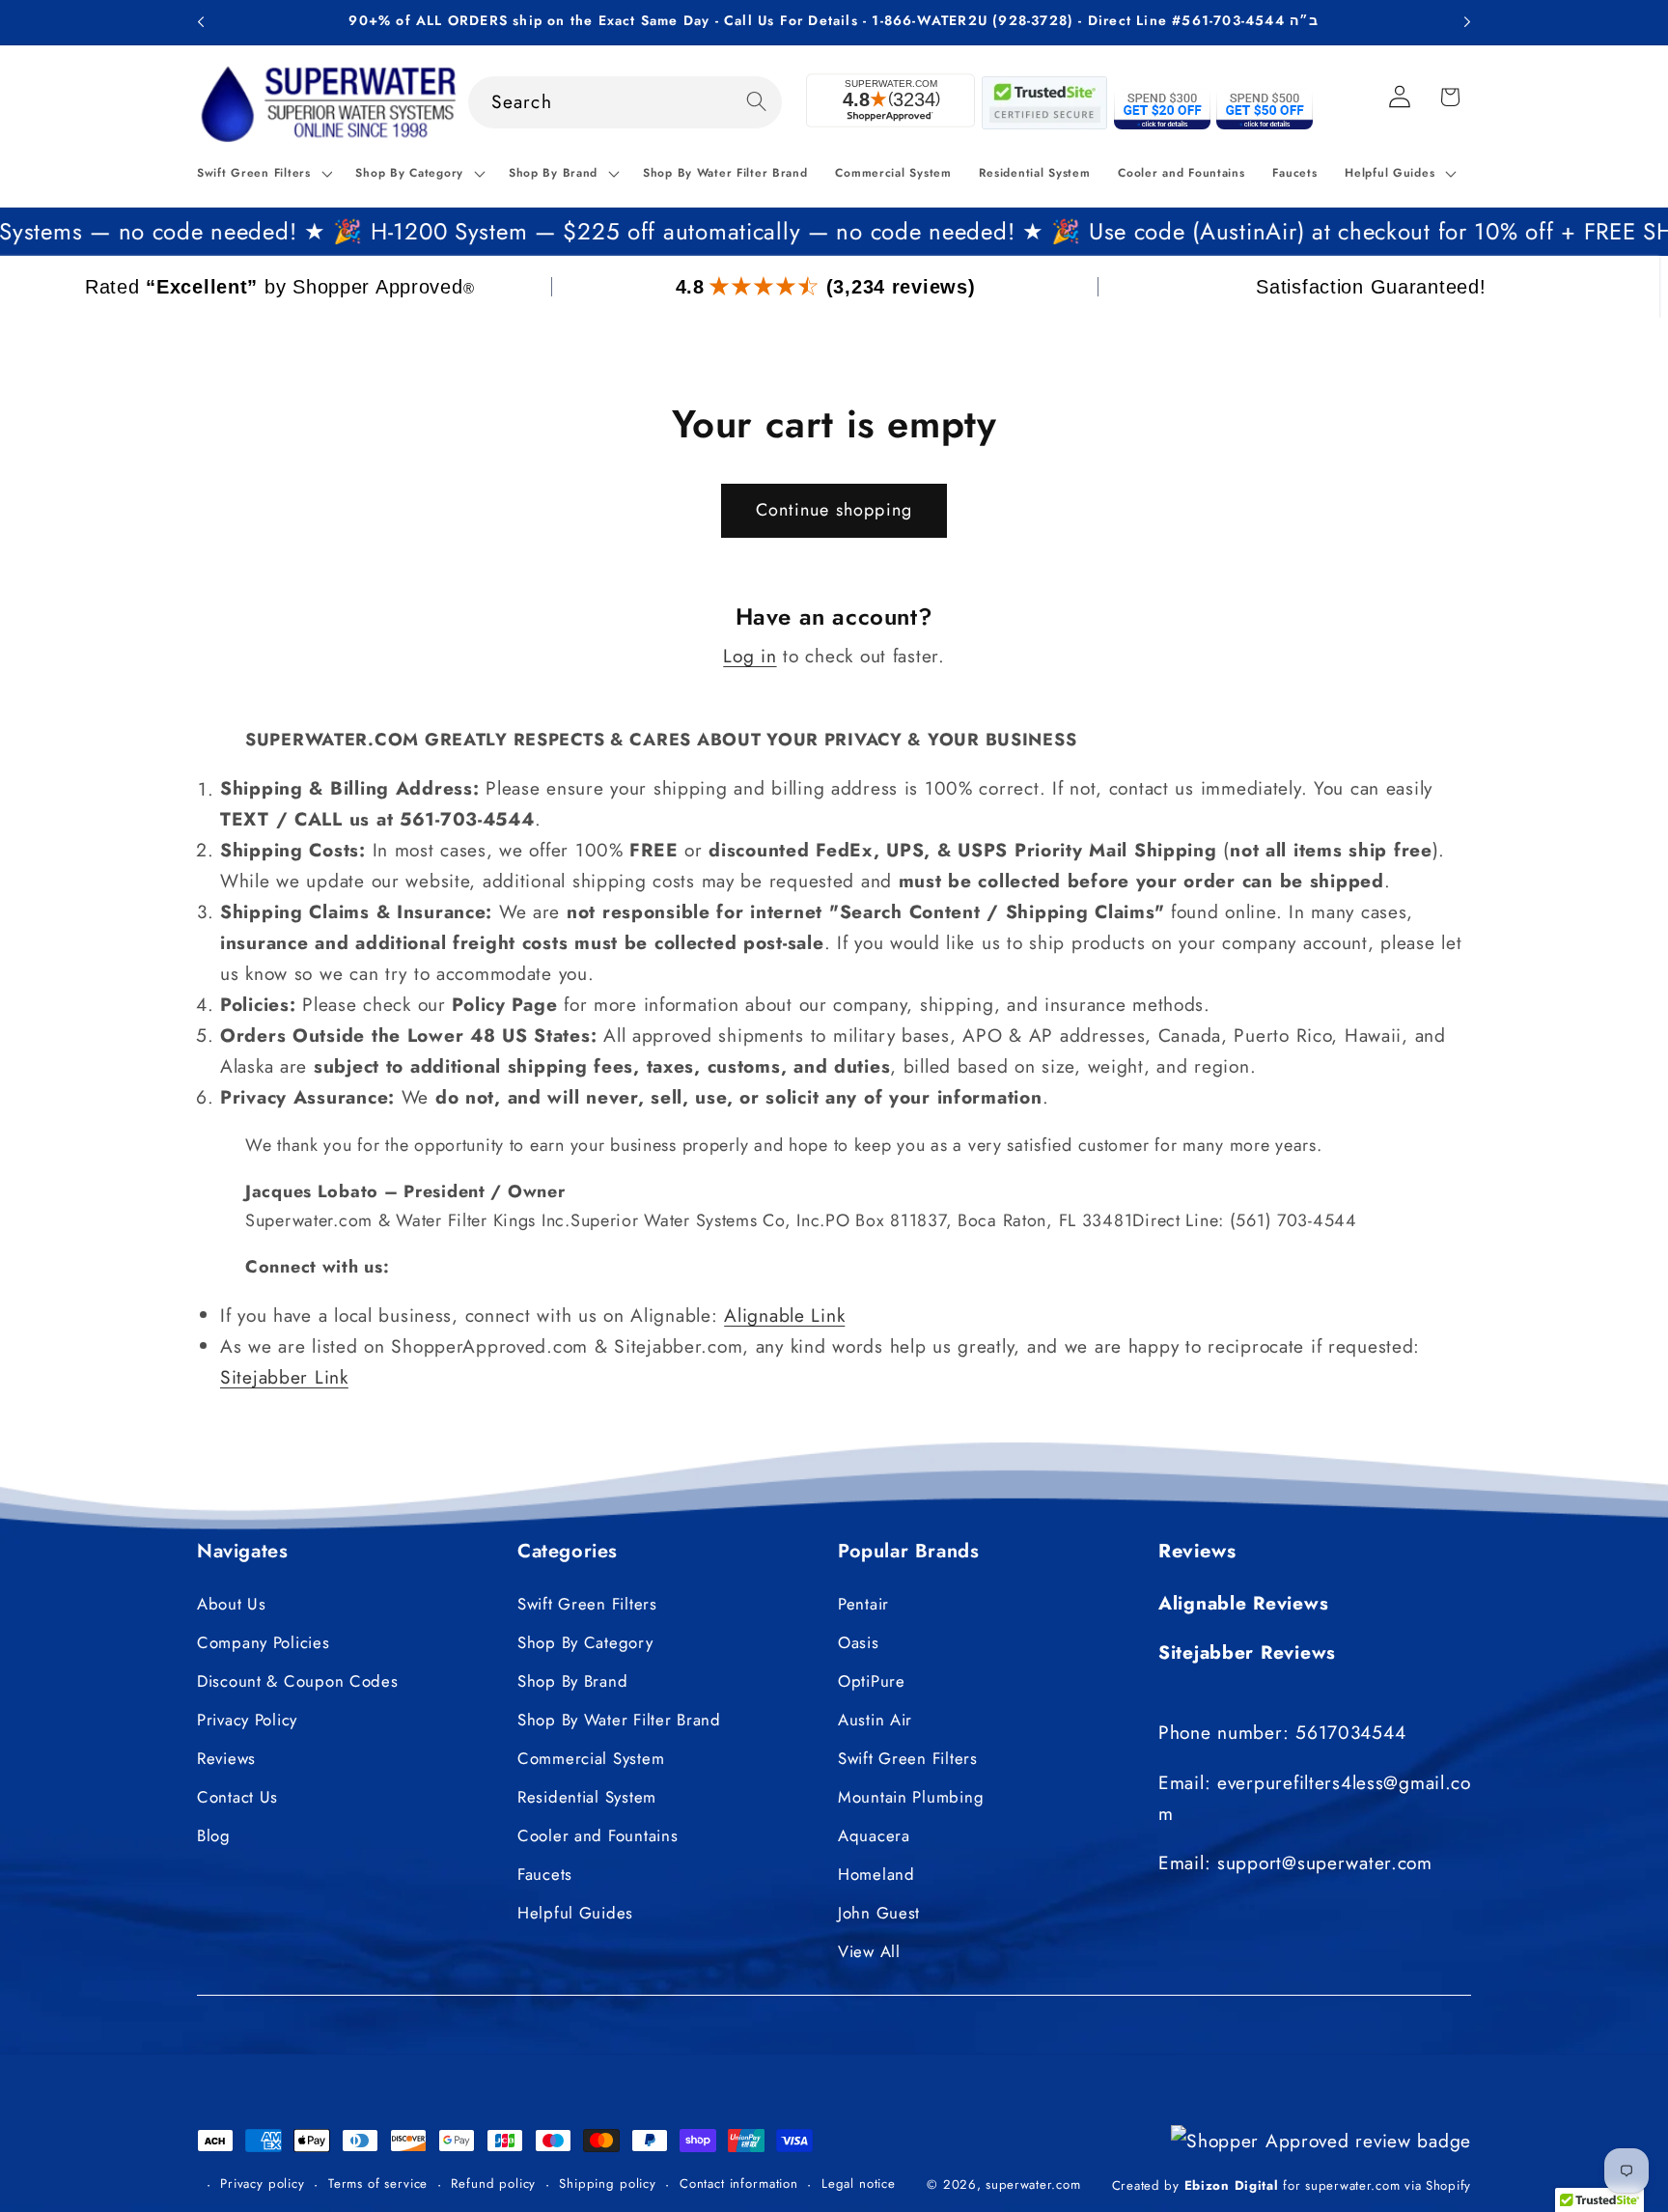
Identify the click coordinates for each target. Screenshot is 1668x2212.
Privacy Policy (247, 1720)
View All (869, 1951)
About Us (232, 1604)
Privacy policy (263, 2184)
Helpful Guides (575, 1913)
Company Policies (264, 1642)
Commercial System (591, 1758)
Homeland (876, 1874)
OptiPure (872, 1681)
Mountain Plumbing (911, 1797)
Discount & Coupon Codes (298, 1681)
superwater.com (1033, 2185)
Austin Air (875, 1720)
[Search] (756, 102)
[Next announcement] (1467, 22)
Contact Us (237, 1797)
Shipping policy (608, 2184)
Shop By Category (585, 1642)
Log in (750, 656)
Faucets (545, 1874)
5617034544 (1350, 1732)
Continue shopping (834, 510)
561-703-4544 (1233, 20)
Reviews (226, 1758)
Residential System (587, 1797)
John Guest (879, 1913)
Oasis (859, 1642)
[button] (263, 174)
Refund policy (493, 2184)
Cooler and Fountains (598, 1835)
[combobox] (625, 102)
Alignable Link (784, 1315)
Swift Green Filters (587, 1604)
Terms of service (378, 2184)
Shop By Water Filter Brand (619, 1720)
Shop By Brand (572, 1681)
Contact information (739, 2184)
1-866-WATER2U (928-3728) (973, 20)
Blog (214, 1835)
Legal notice (859, 2184)
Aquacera (874, 1835)
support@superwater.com (1325, 1862)
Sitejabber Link (284, 1377)
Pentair (863, 1604)
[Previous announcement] (201, 22)
